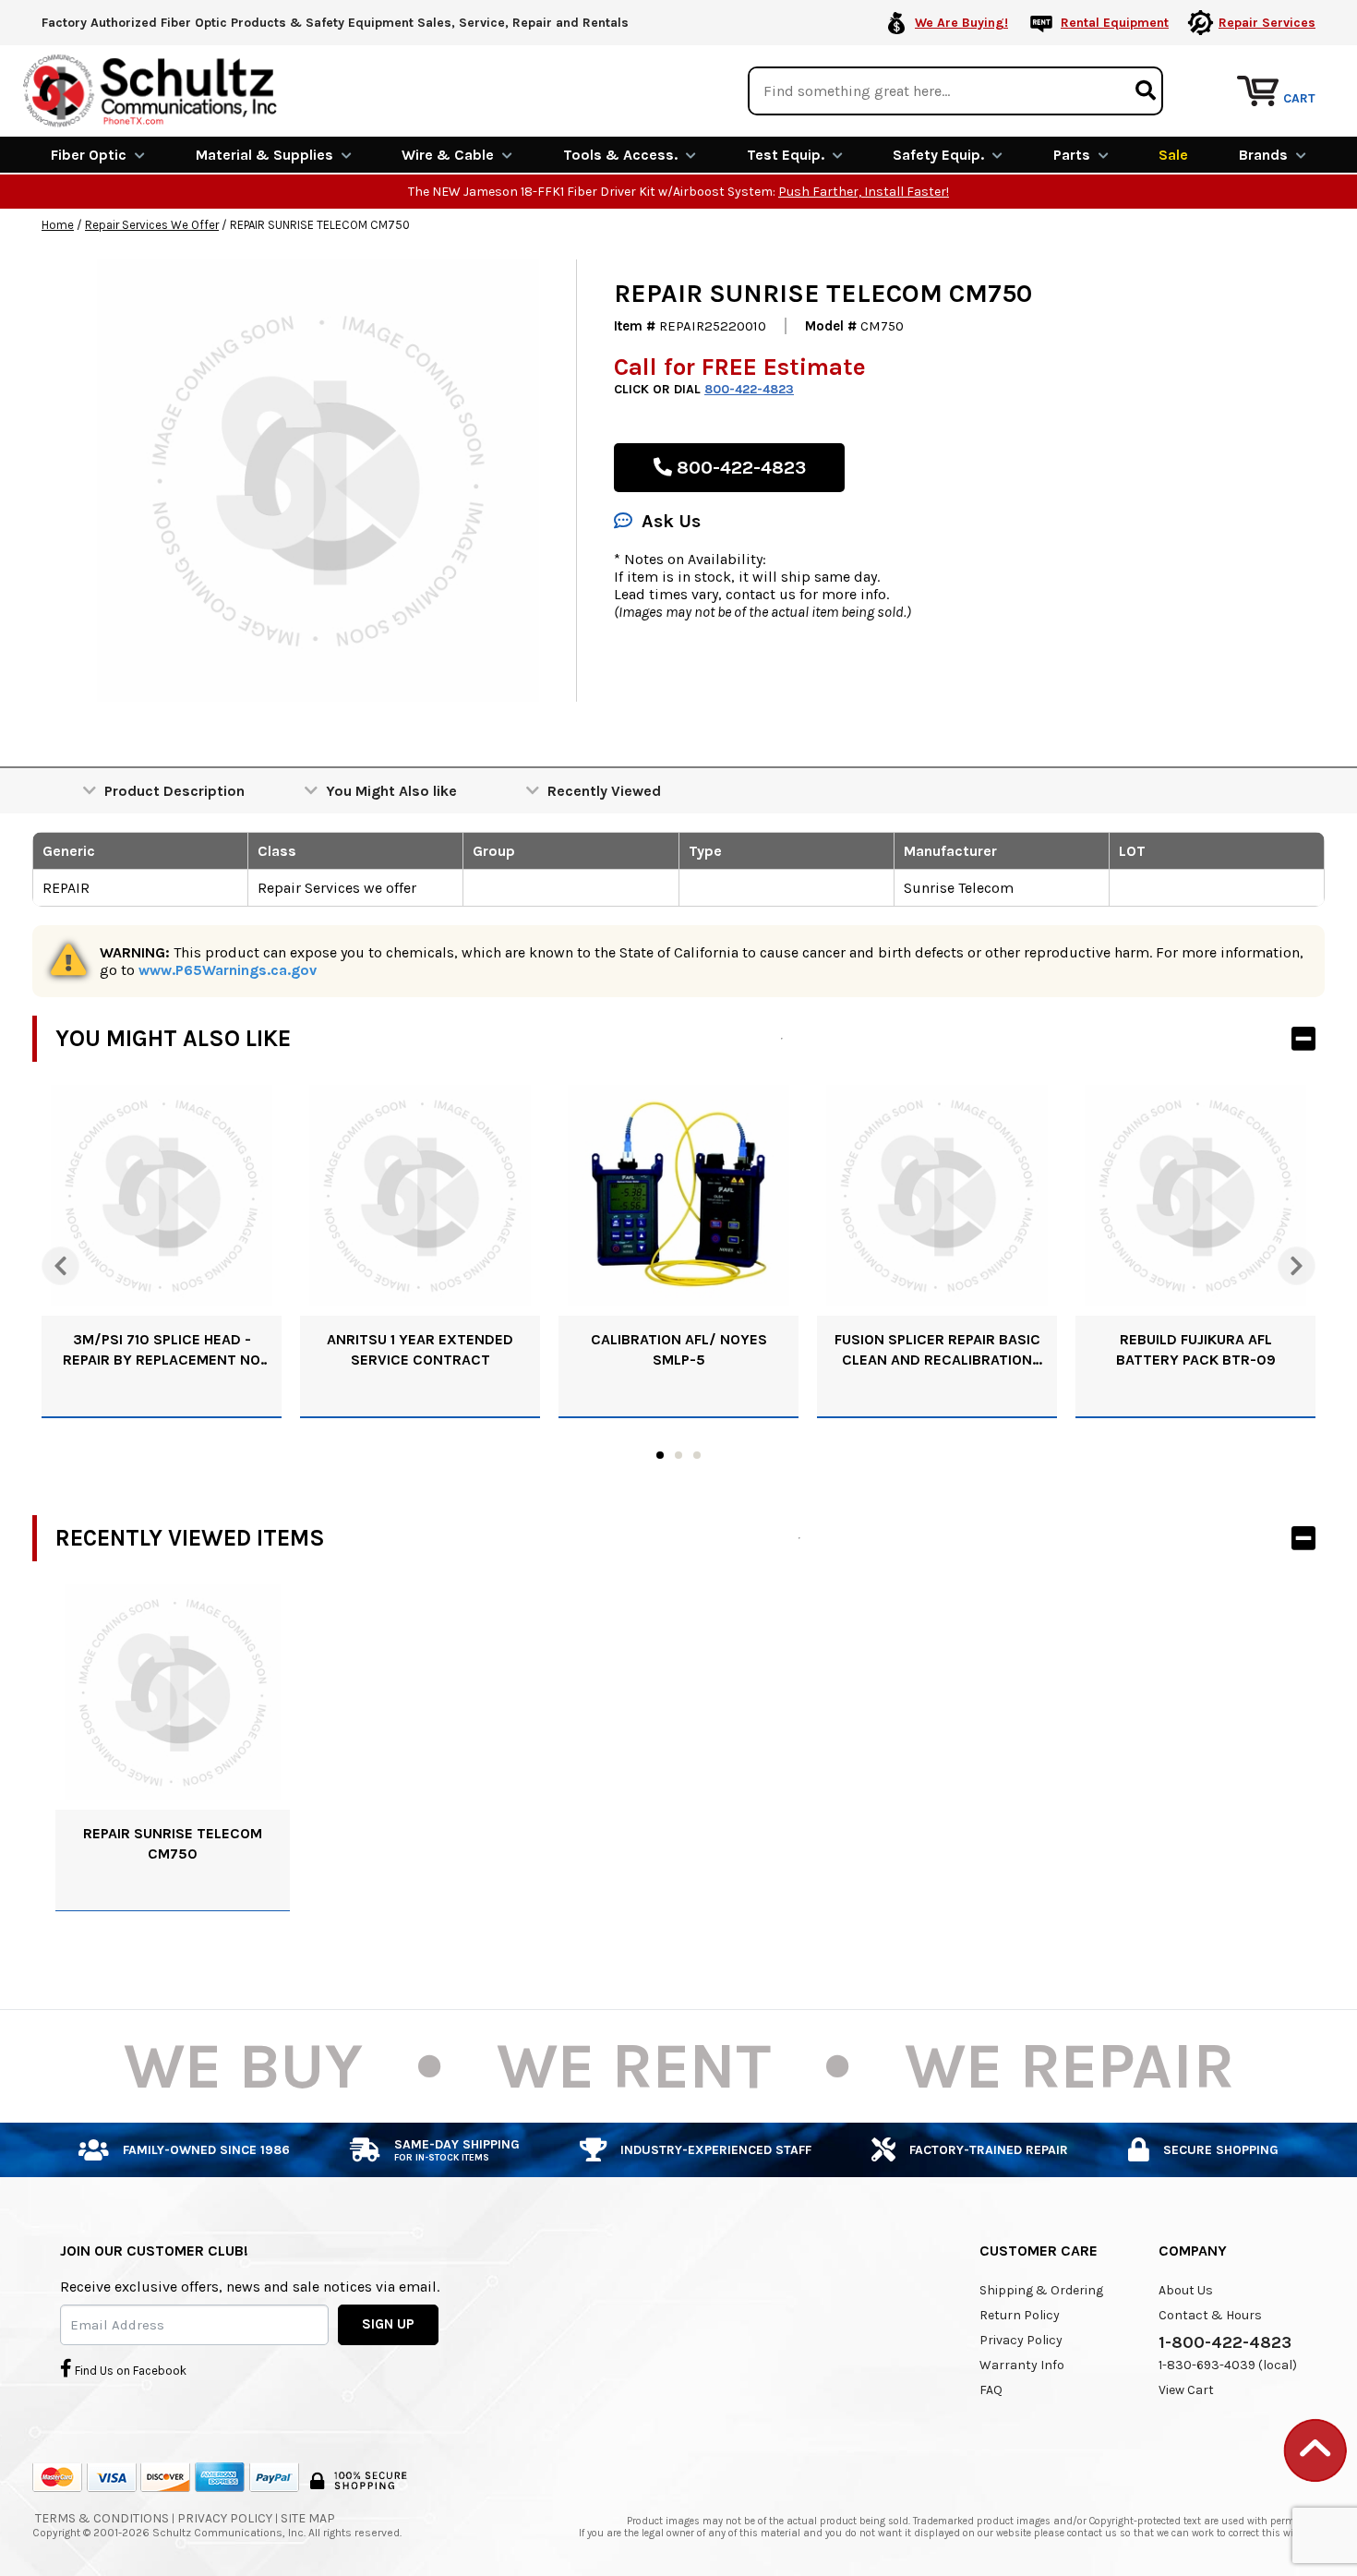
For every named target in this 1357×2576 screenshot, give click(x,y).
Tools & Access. (620, 155)
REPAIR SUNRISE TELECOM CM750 (173, 1843)
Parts (1072, 155)
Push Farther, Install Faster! (864, 192)
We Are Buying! (961, 23)
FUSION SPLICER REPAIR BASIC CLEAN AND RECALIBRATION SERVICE (937, 1350)
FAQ (991, 2390)
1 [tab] (660, 1455)
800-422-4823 (749, 389)
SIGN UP (388, 2324)
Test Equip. (786, 155)
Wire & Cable (448, 155)
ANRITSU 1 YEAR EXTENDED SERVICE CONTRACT (420, 1349)
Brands (1263, 155)
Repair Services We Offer (152, 225)
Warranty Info (1022, 2365)
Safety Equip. (938, 155)
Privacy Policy (1021, 2340)
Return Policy (1020, 2315)
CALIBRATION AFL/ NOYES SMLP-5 (679, 1349)
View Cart (1186, 2390)
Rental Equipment (1115, 23)
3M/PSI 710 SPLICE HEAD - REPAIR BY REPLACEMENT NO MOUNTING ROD (162, 1350)
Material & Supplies (264, 155)
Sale (1173, 155)
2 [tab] (678, 1455)
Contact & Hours (1210, 2315)
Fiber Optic (89, 155)
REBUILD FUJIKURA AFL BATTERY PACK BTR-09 (1196, 1349)
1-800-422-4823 (1225, 2342)
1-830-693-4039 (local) (1228, 2365)
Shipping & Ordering (1041, 2290)
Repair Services (1267, 23)
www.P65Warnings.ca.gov (228, 970)
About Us (1186, 2290)
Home (58, 225)
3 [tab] (697, 1455)
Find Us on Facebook (129, 2371)
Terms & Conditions (102, 2518)
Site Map (308, 2518)
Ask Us (671, 521)
